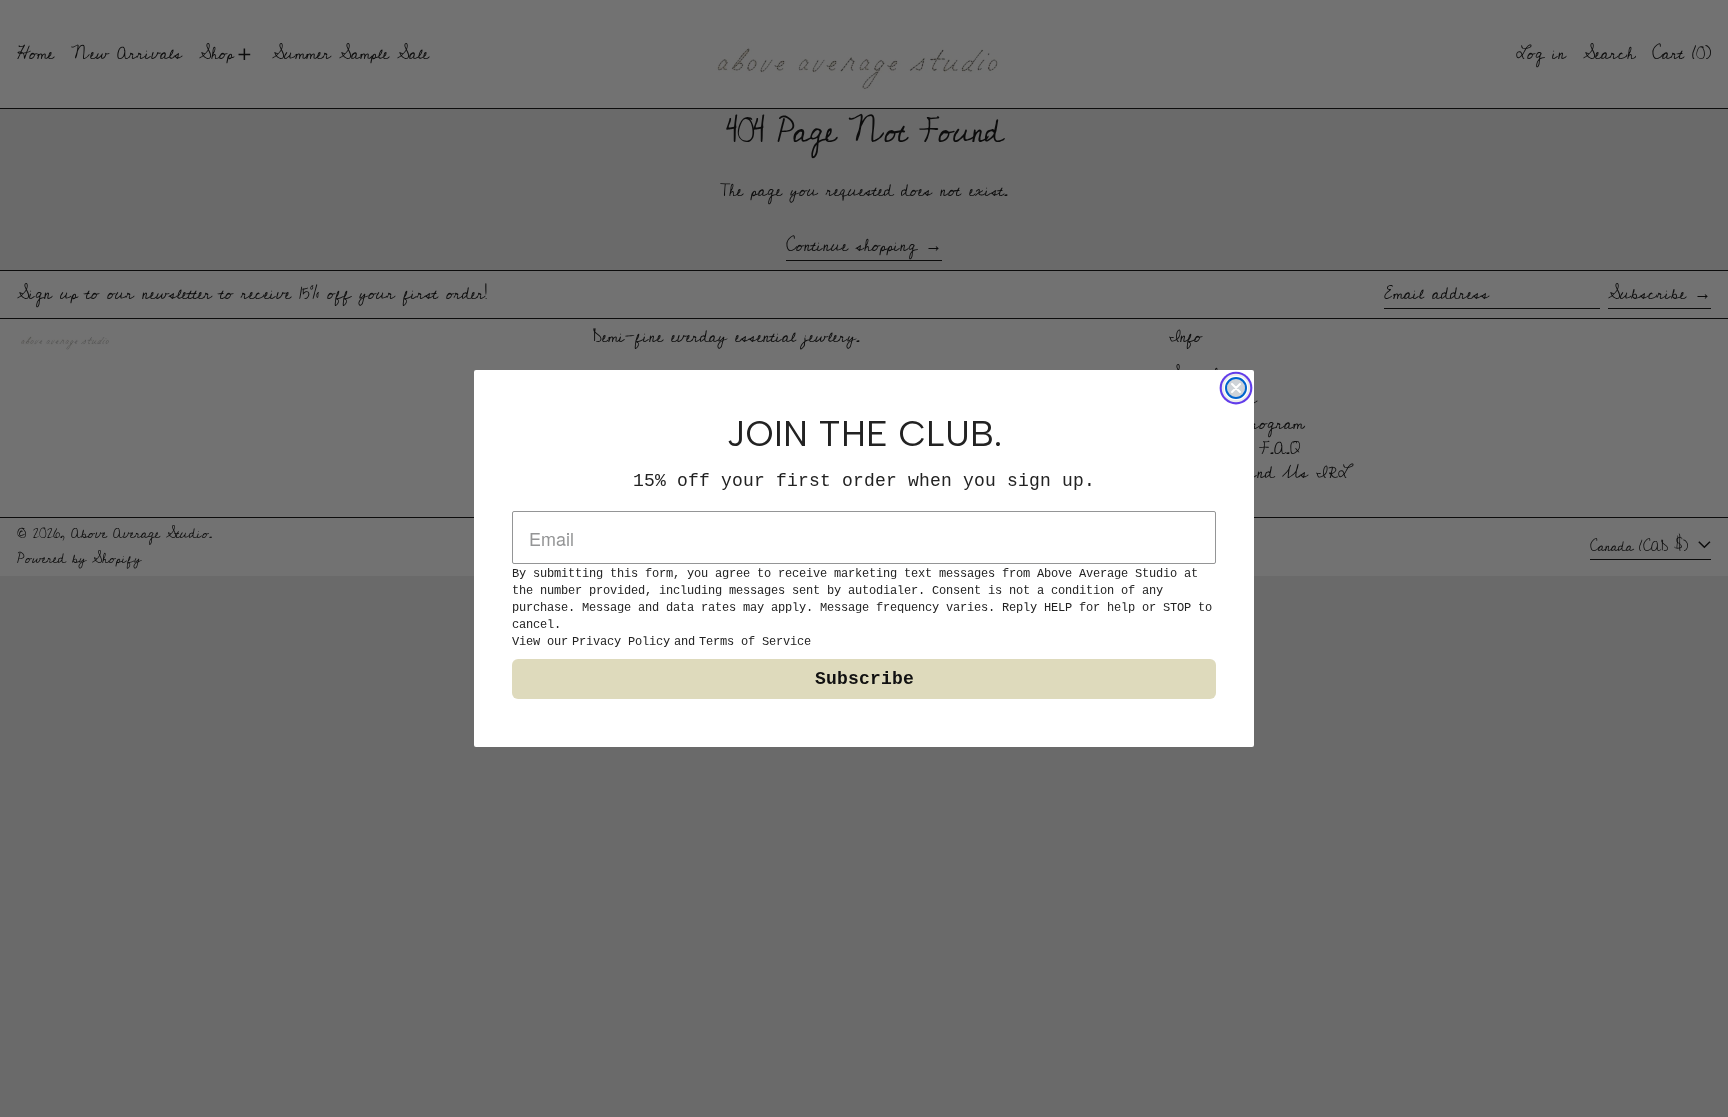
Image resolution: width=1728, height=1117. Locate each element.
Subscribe (864, 679)
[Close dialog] (1236, 388)
